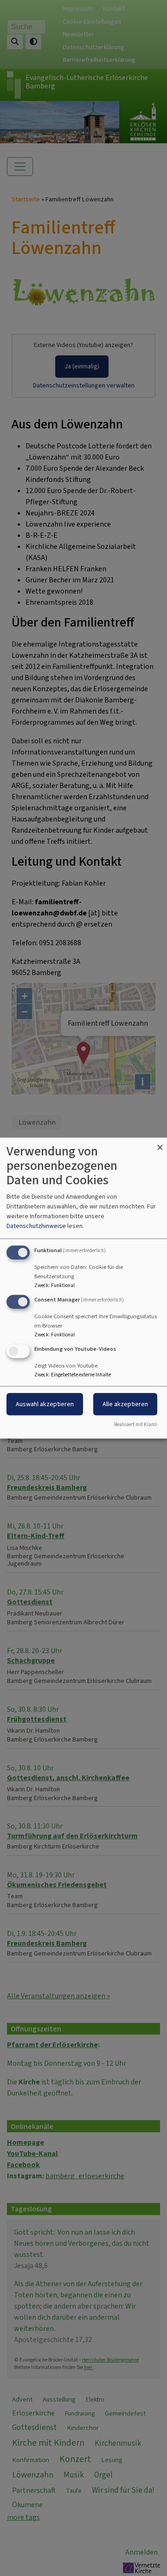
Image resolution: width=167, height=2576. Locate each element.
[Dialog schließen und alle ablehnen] (160, 1144)
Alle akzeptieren (125, 1404)
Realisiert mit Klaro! (135, 1424)
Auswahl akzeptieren (45, 1404)
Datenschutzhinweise (36, 1226)
